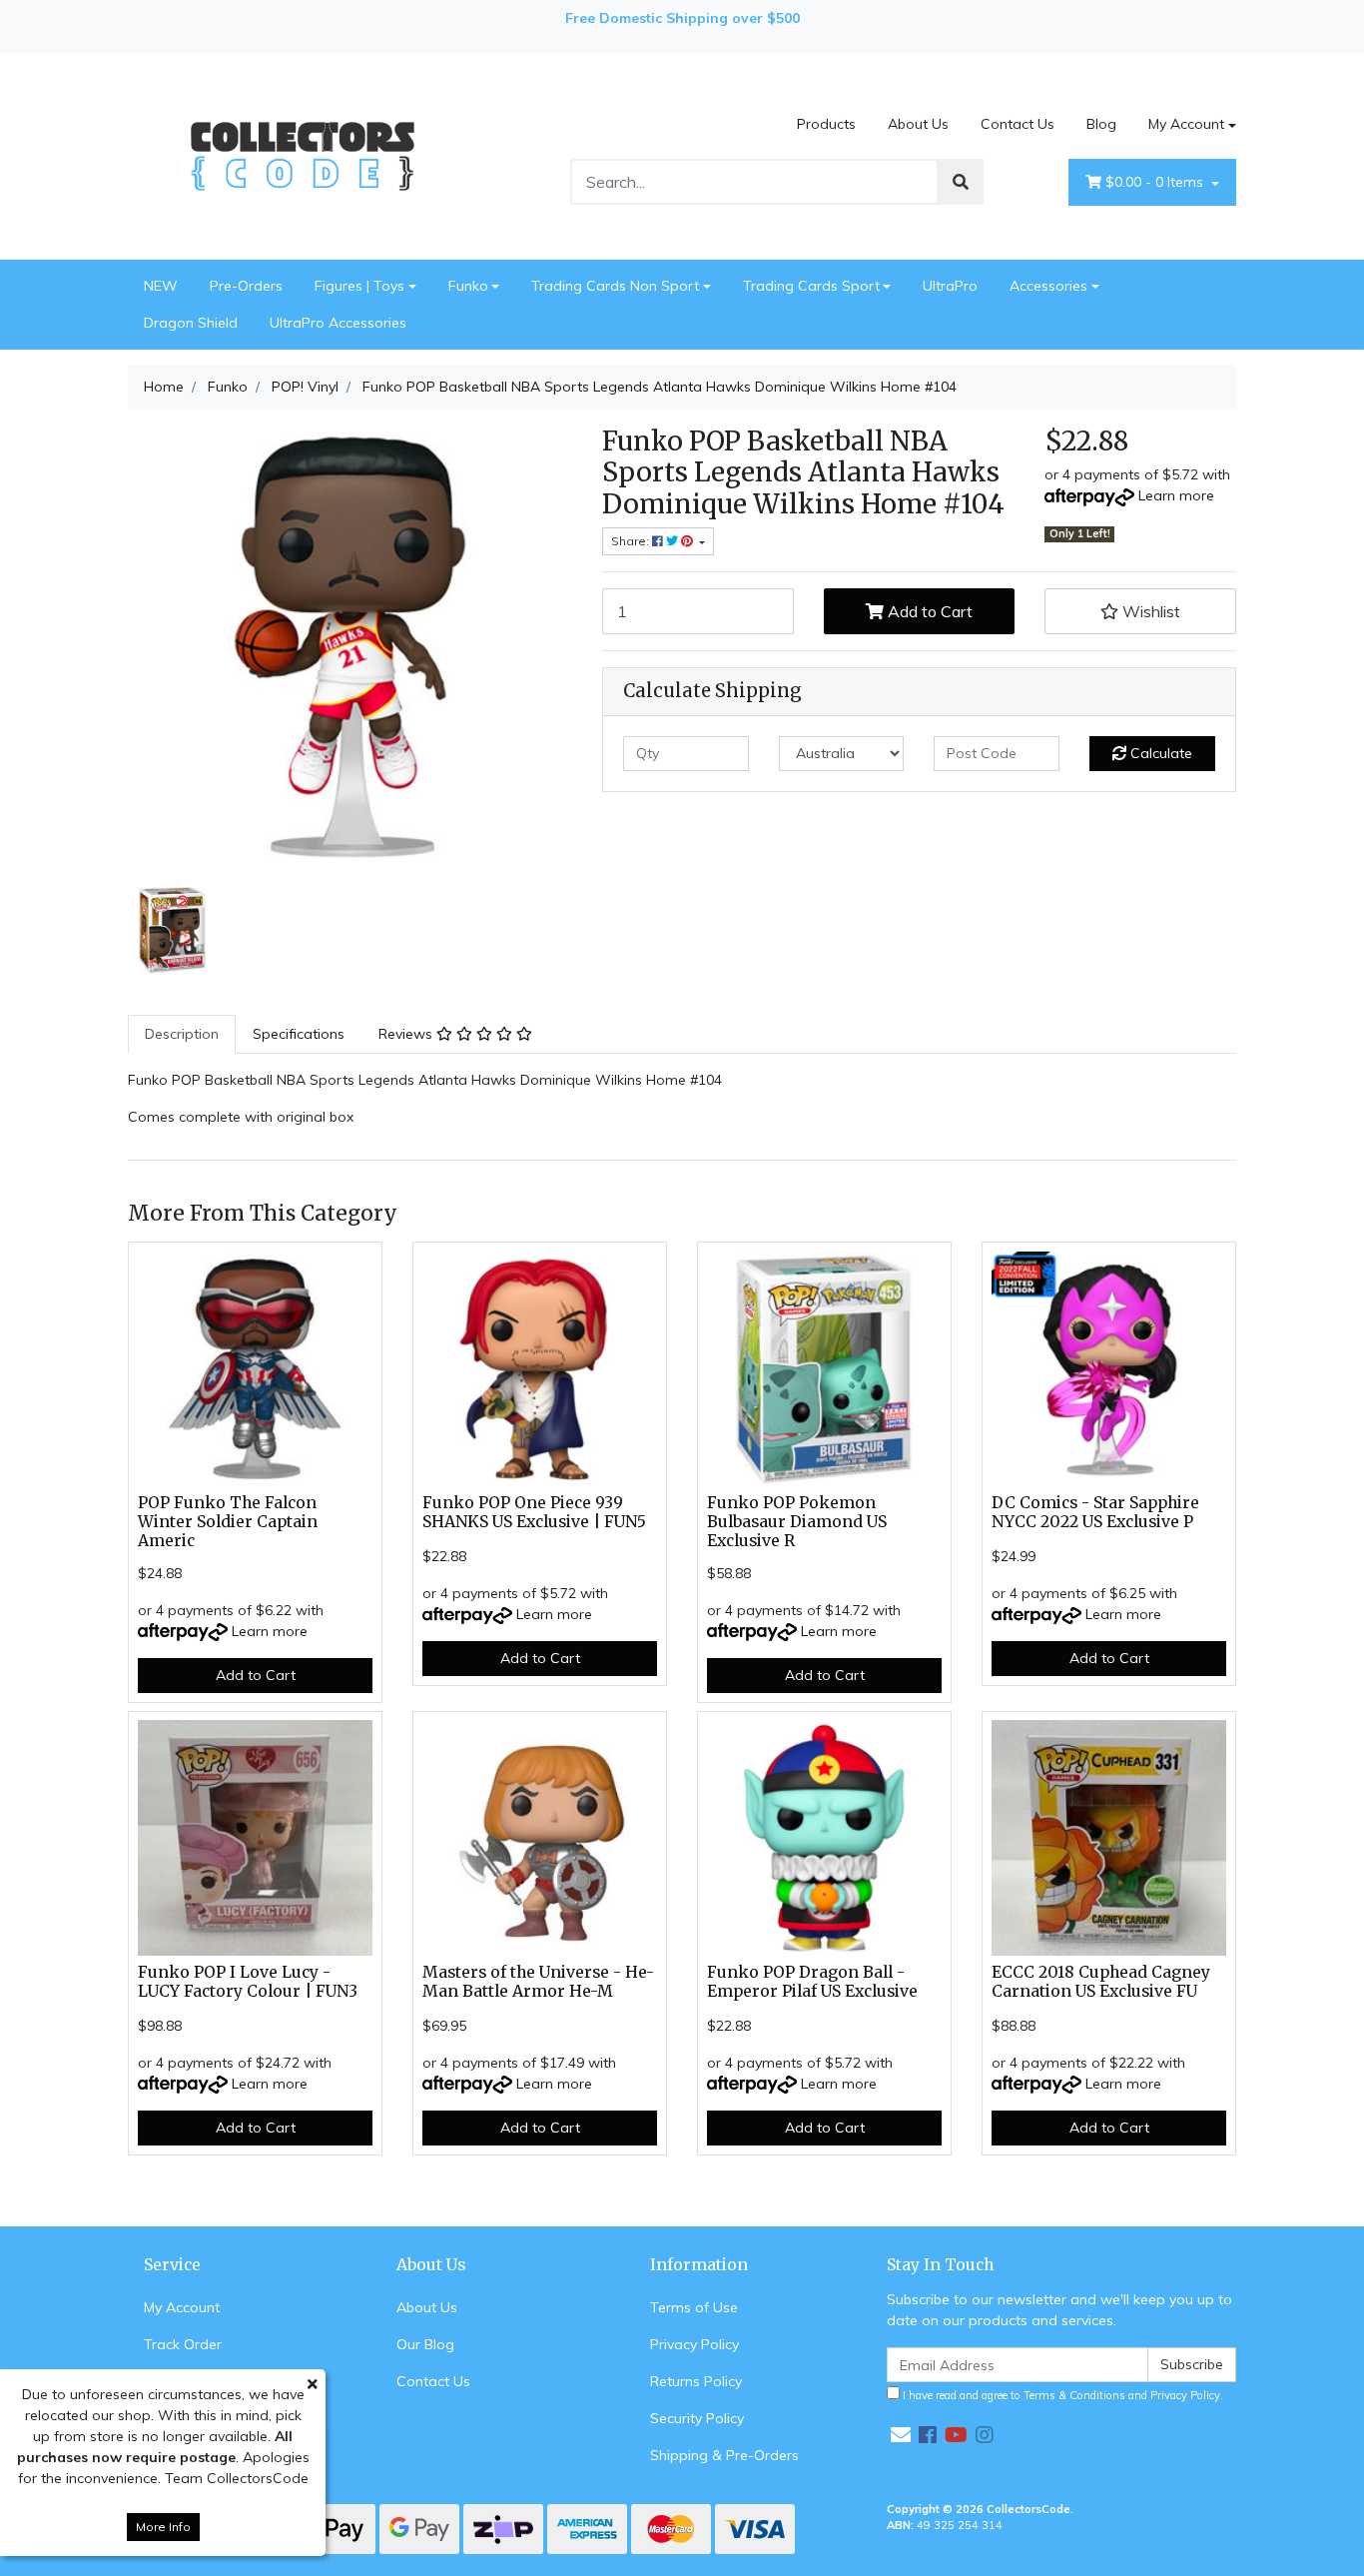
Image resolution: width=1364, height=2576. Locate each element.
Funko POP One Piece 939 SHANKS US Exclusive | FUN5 (534, 1512)
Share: (632, 541)
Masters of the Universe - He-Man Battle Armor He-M (538, 1982)
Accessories (1048, 286)
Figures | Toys (359, 286)
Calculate (1159, 753)
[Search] (961, 182)
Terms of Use (694, 2307)
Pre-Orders (246, 286)
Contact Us (1018, 124)
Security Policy (697, 2418)
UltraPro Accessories (338, 323)
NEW (161, 286)
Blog (1101, 124)
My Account (1186, 124)
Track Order (183, 2344)
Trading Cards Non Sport (615, 286)
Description (182, 1034)
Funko (468, 286)
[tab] (182, 1034)
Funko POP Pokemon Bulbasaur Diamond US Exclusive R (797, 1522)
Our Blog (425, 2344)
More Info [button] (163, 2527)
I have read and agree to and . (1061, 2395)
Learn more (1176, 495)
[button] (1140, 611)
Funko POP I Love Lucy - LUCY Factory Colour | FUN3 (248, 1982)
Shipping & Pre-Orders (724, 2455)
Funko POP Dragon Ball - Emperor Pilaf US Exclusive (812, 1982)
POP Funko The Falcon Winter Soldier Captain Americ (228, 1522)
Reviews (407, 1034)
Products (826, 124)
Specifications (299, 1034)
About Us (918, 124)
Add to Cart (928, 611)
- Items (1156, 182)
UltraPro (950, 286)
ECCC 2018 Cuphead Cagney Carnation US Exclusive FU (1101, 1982)
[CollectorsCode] (303, 155)
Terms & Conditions (1074, 2395)
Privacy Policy (694, 2344)
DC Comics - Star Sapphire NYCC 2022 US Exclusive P (1095, 1512)
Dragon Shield (191, 323)
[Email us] (901, 2435)
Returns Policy (696, 2381)
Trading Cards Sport (811, 286)
